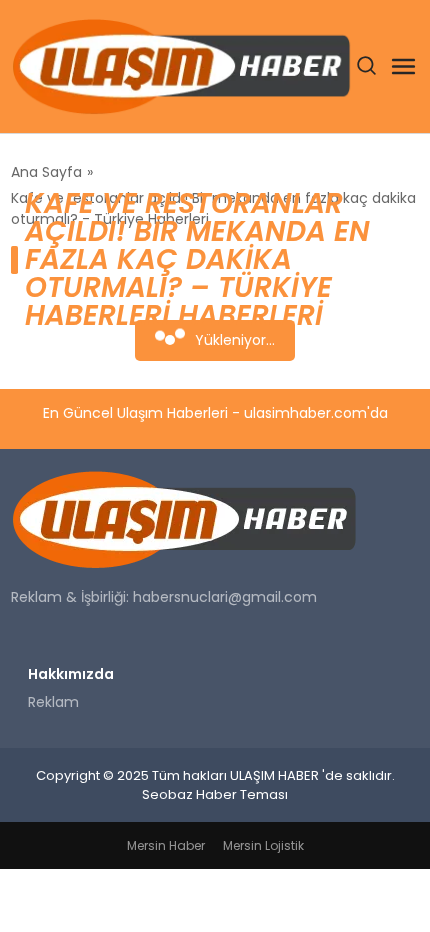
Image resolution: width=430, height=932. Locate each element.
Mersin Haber (166, 845)
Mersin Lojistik (263, 845)
